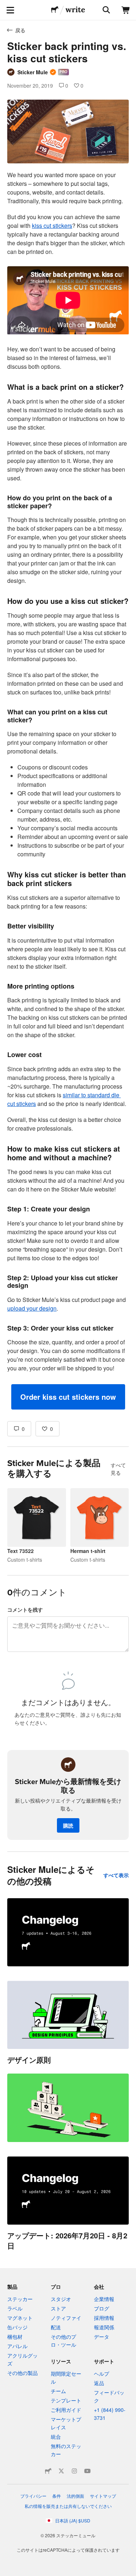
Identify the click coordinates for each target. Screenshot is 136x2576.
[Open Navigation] (10, 10)
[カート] (126, 10)
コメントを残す (25, 1610)
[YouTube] (87, 2471)
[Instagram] (74, 2471)
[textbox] (68, 790)
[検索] (106, 10)
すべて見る (118, 1469)
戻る (20, 30)
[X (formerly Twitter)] (61, 2471)
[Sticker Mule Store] (48, 2471)
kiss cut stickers (52, 226)
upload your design (32, 1308)
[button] (68, 1397)
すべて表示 (116, 1875)
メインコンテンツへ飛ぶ (5, 5)
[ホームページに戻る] (55, 10)
